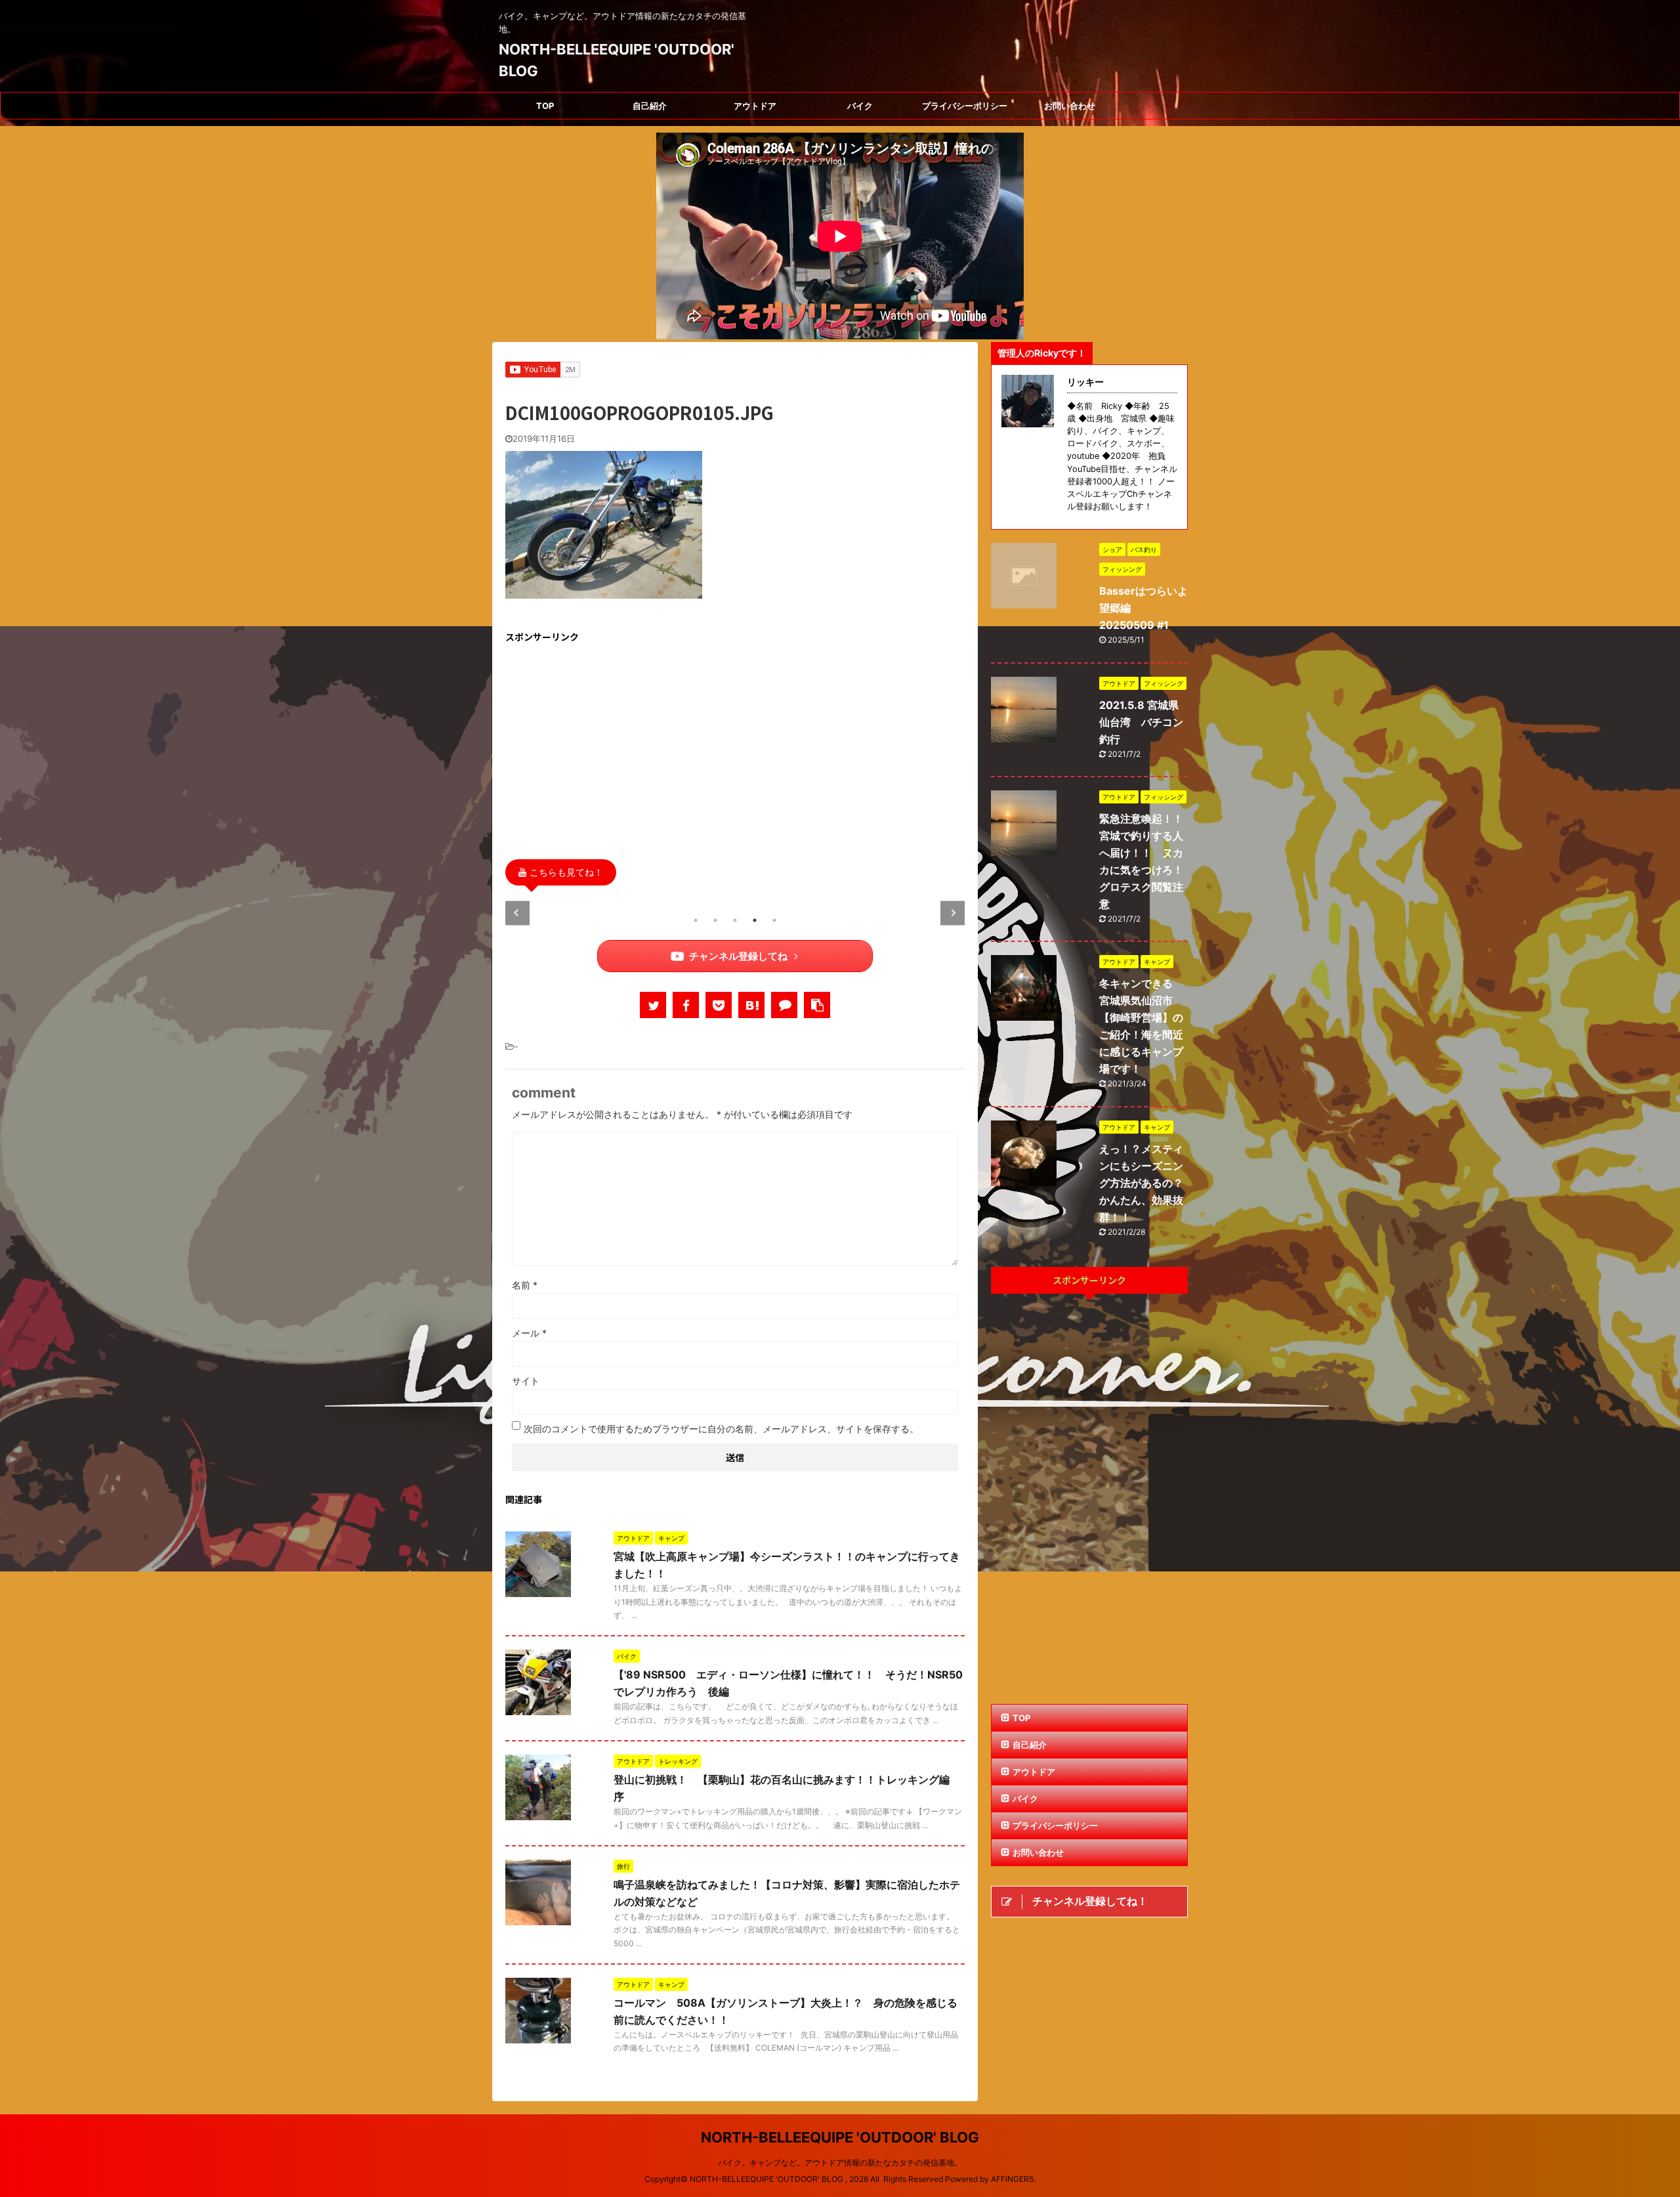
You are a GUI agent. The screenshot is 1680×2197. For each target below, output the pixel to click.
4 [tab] (755, 920)
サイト (526, 1381)
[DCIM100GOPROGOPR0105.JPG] (751, 1005)
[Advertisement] (735, 748)
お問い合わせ (1070, 106)
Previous (517, 913)
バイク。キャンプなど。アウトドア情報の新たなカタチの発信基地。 (840, 2163)
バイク (860, 106)
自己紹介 (650, 106)
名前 (525, 1285)
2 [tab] (715, 920)
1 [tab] (696, 920)
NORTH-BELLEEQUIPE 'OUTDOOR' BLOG (840, 2137)
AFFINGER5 (1012, 2179)
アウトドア (755, 106)
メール (529, 1333)
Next (953, 913)
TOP (545, 106)
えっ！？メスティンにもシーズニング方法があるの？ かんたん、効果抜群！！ (1146, 1183)
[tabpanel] (645, 901)
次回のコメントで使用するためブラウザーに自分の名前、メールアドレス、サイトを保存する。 (721, 1429)
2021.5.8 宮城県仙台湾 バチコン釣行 (1141, 722)
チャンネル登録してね (738, 956)
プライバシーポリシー (965, 106)
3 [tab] (735, 920)
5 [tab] (774, 920)
